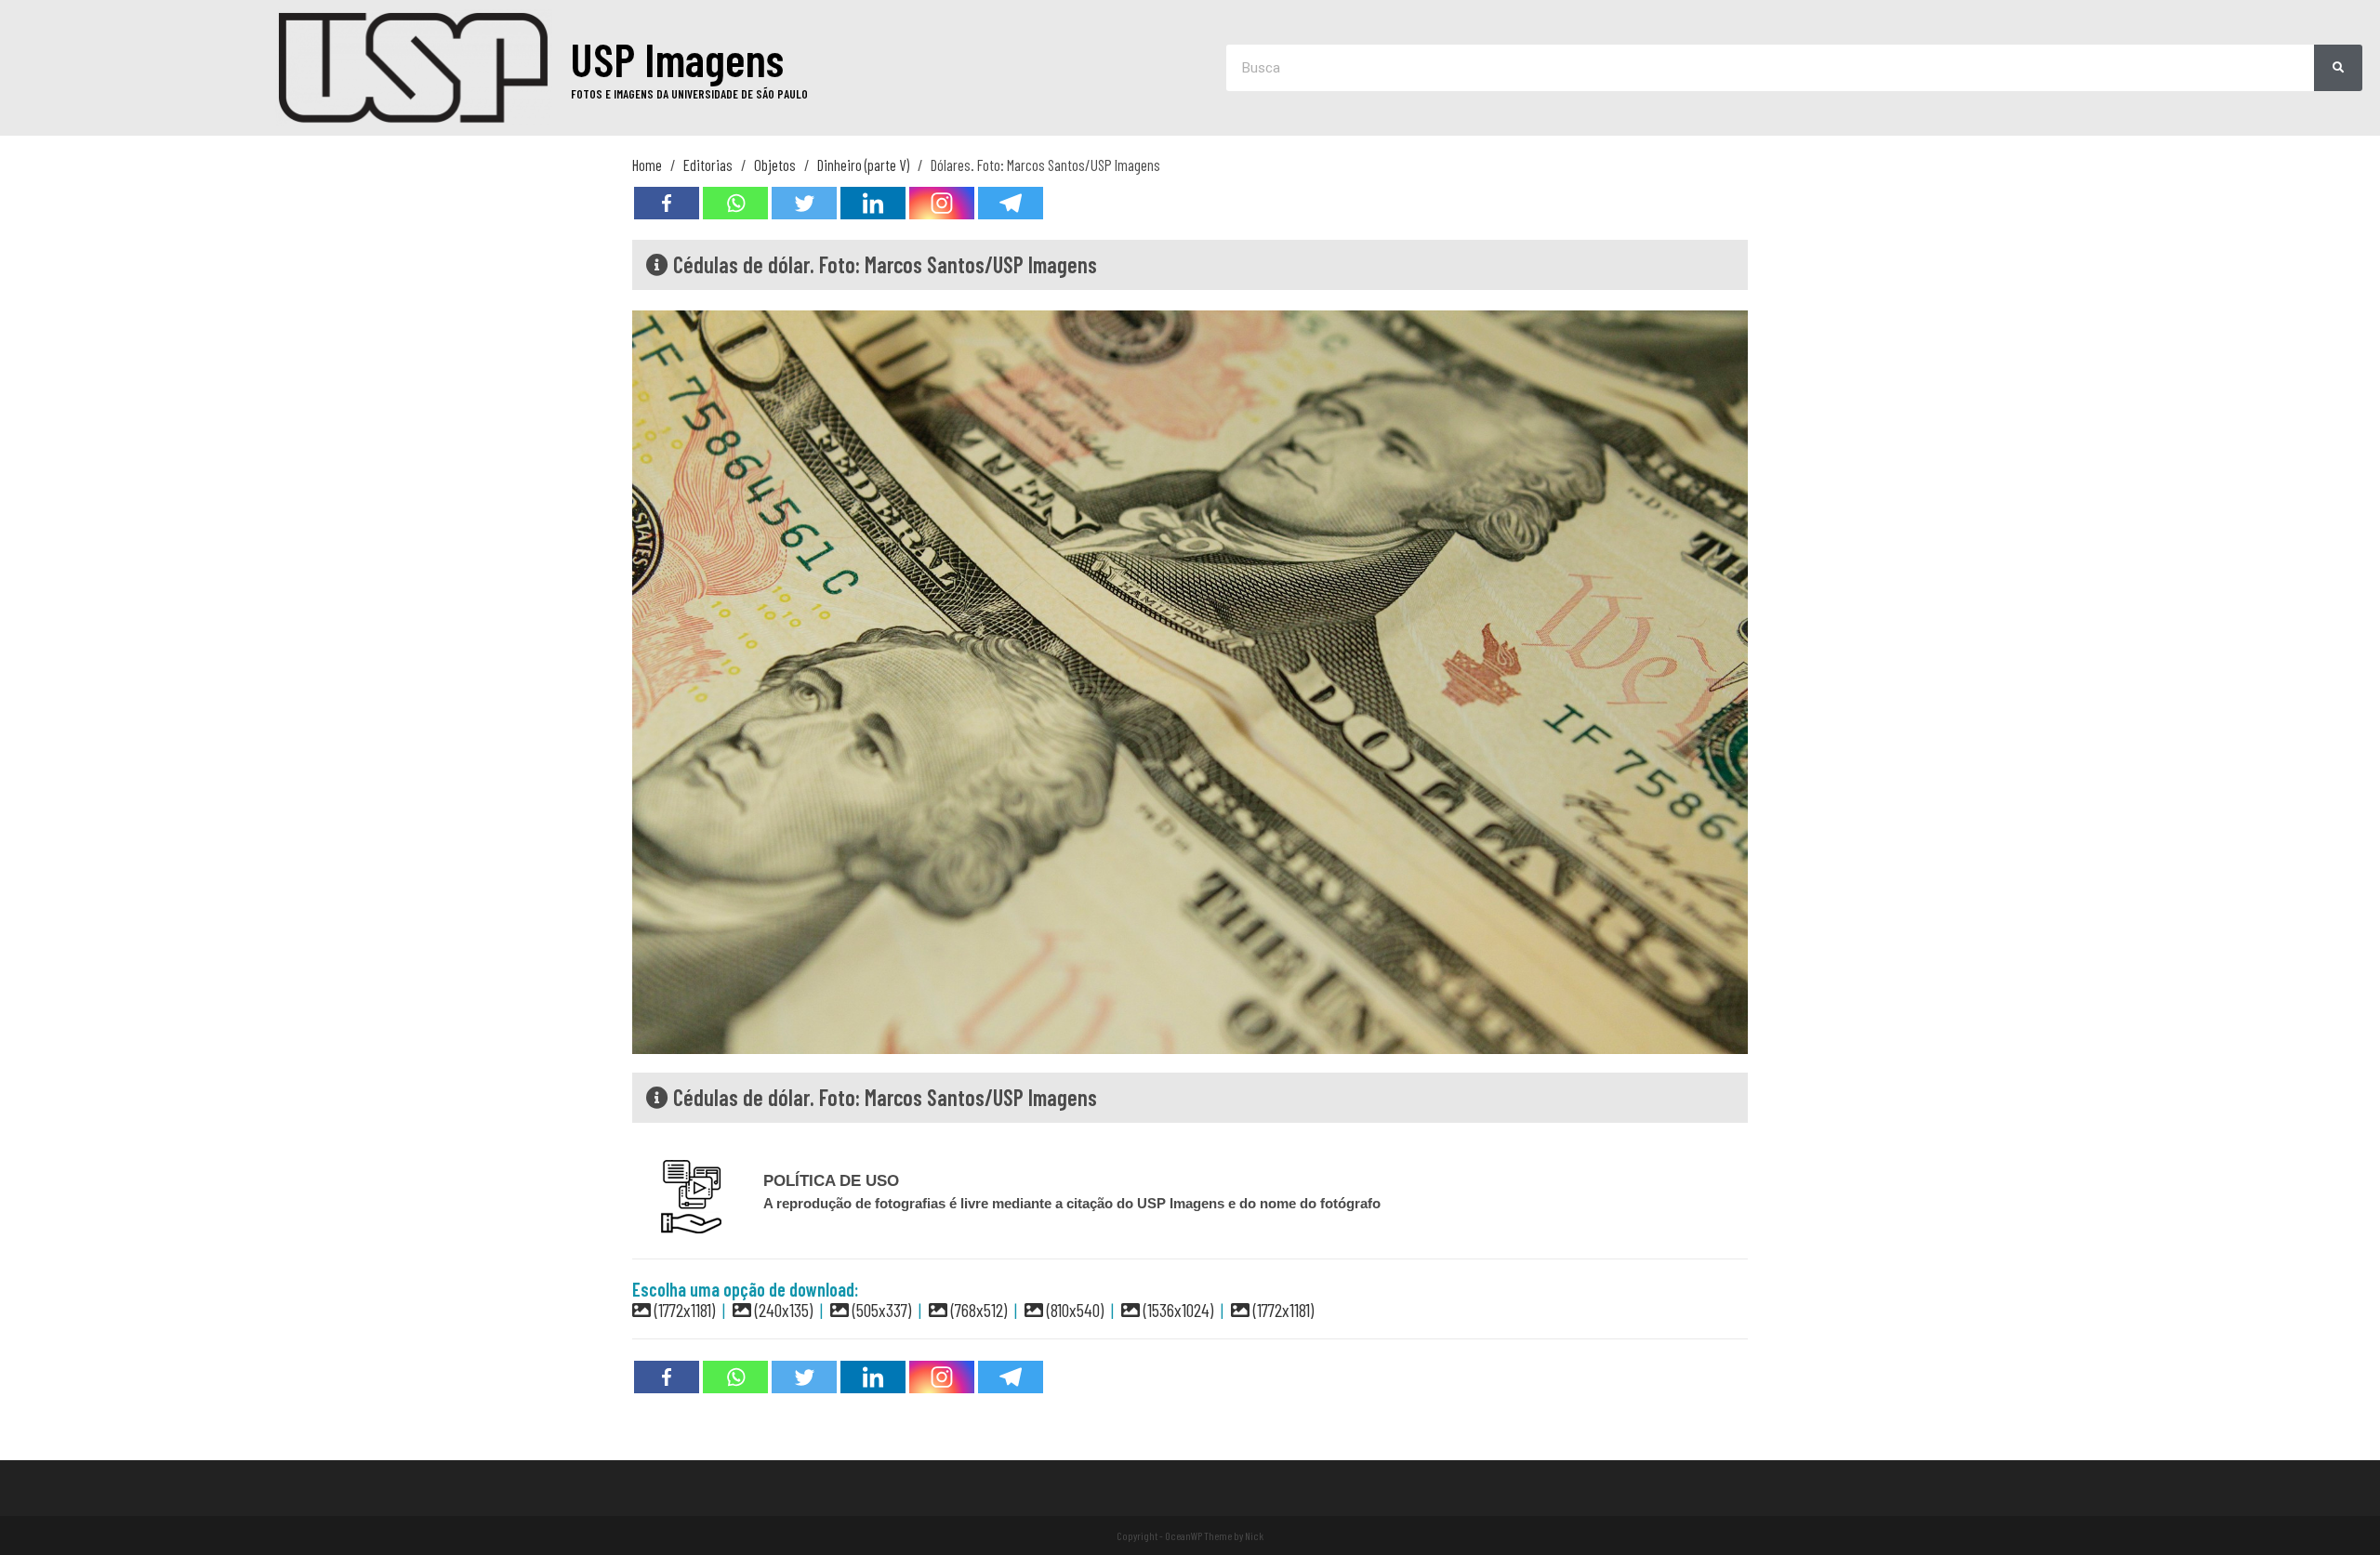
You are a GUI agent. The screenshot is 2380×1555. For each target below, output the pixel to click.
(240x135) (782, 1310)
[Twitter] (804, 203)
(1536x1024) (1177, 1310)
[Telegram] (1011, 203)
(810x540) (1073, 1310)
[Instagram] (942, 203)
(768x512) (977, 1310)
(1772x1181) (683, 1310)
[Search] (2339, 68)
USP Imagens (677, 59)
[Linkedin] (873, 203)
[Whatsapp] (735, 203)
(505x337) (880, 1310)
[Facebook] (667, 203)
